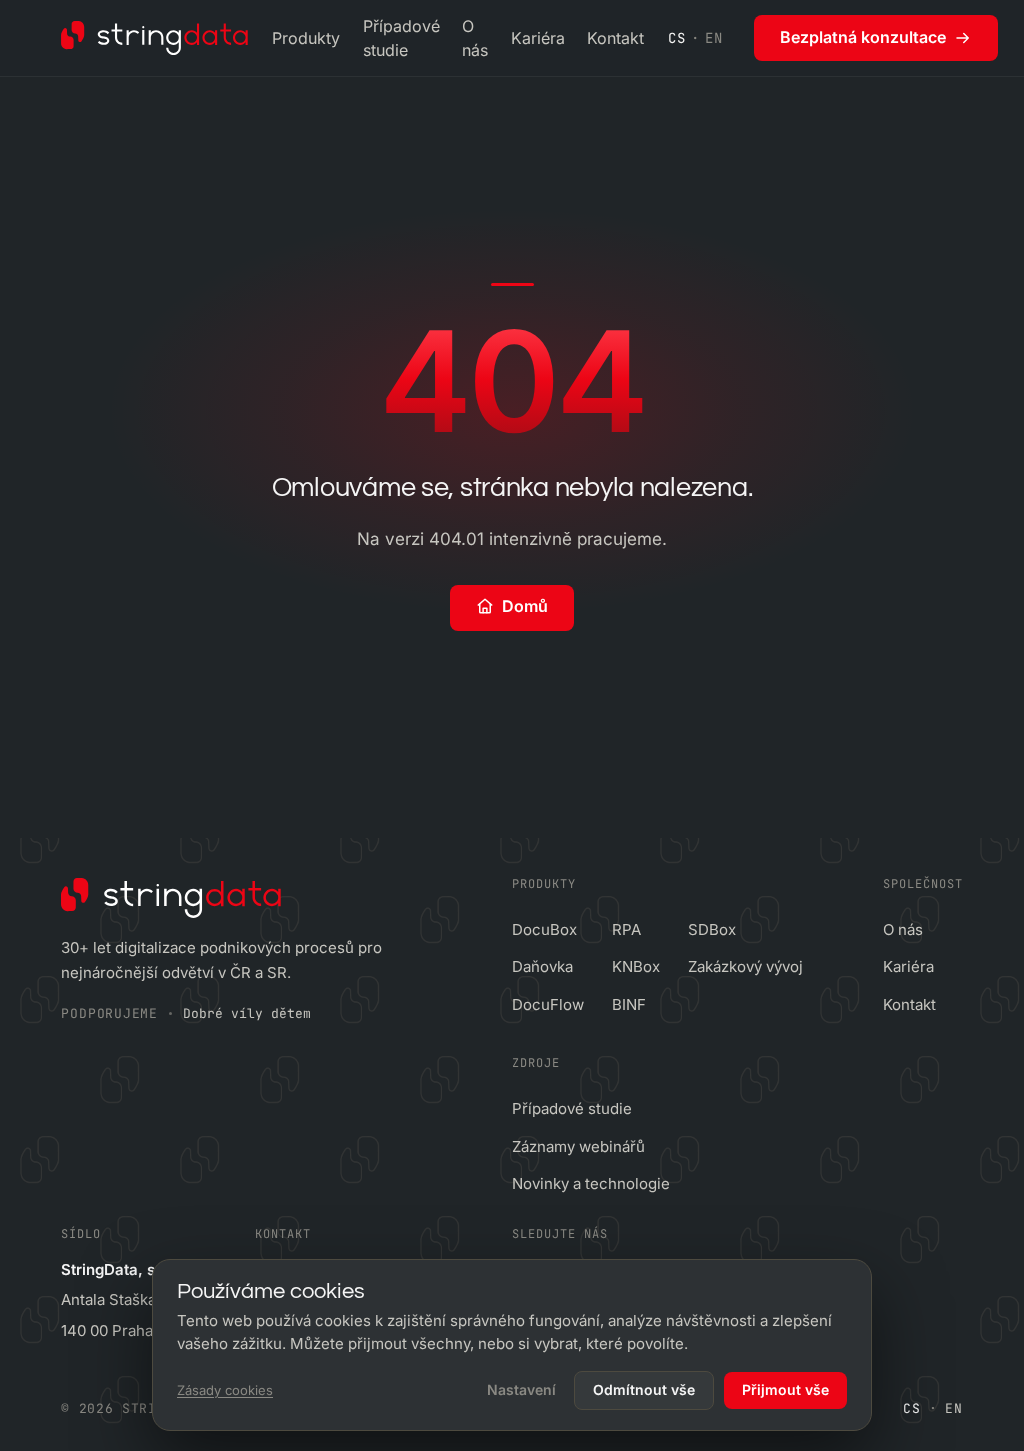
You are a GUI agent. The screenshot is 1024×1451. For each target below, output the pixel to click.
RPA (626, 929)
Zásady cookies (225, 1390)
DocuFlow (548, 1004)
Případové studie (401, 38)
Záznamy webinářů (578, 1146)
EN (713, 38)
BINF (629, 1004)
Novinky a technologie (591, 1183)
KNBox (636, 966)
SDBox (712, 929)
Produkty (306, 38)
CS (676, 38)
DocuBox (544, 929)
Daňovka (542, 966)
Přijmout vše (785, 1389)
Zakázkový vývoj (745, 966)
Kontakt (615, 38)
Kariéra (538, 38)
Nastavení (521, 1389)
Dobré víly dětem (247, 1013)
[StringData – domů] (154, 38)
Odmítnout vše (644, 1389)
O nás (475, 38)
